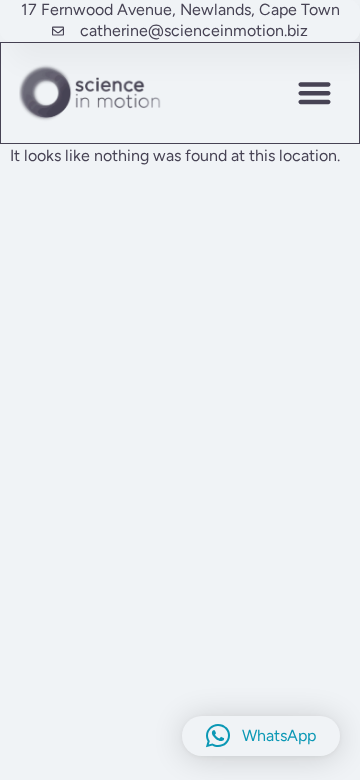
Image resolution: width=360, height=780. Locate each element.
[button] (315, 92)
